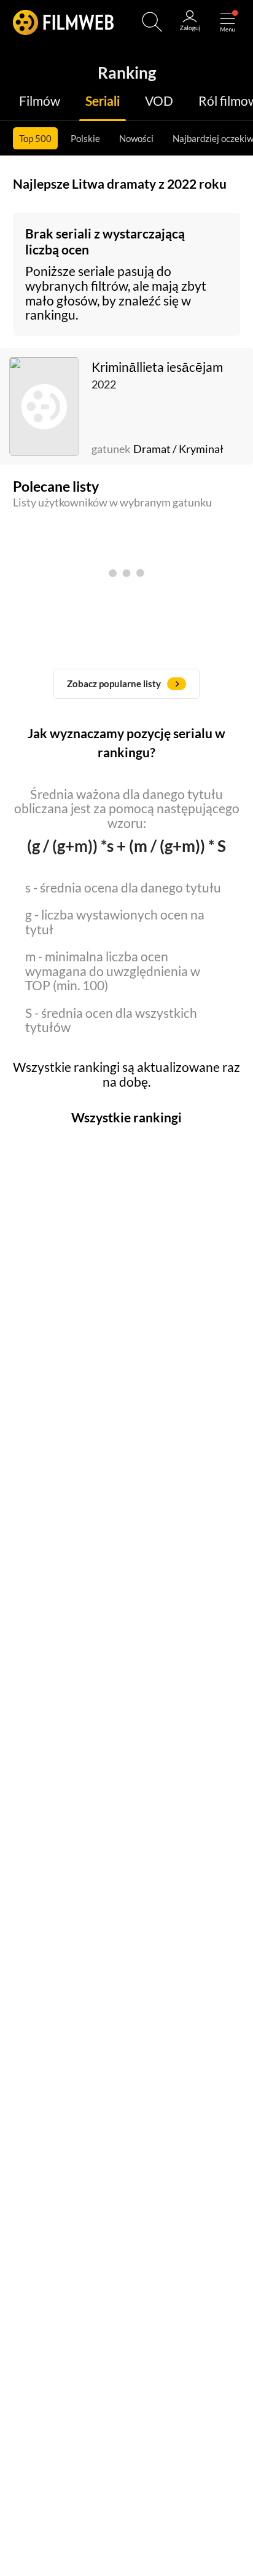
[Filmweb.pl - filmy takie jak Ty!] (64, 22)
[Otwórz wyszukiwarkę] (152, 22)
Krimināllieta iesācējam (157, 367)
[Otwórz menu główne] (228, 22)
